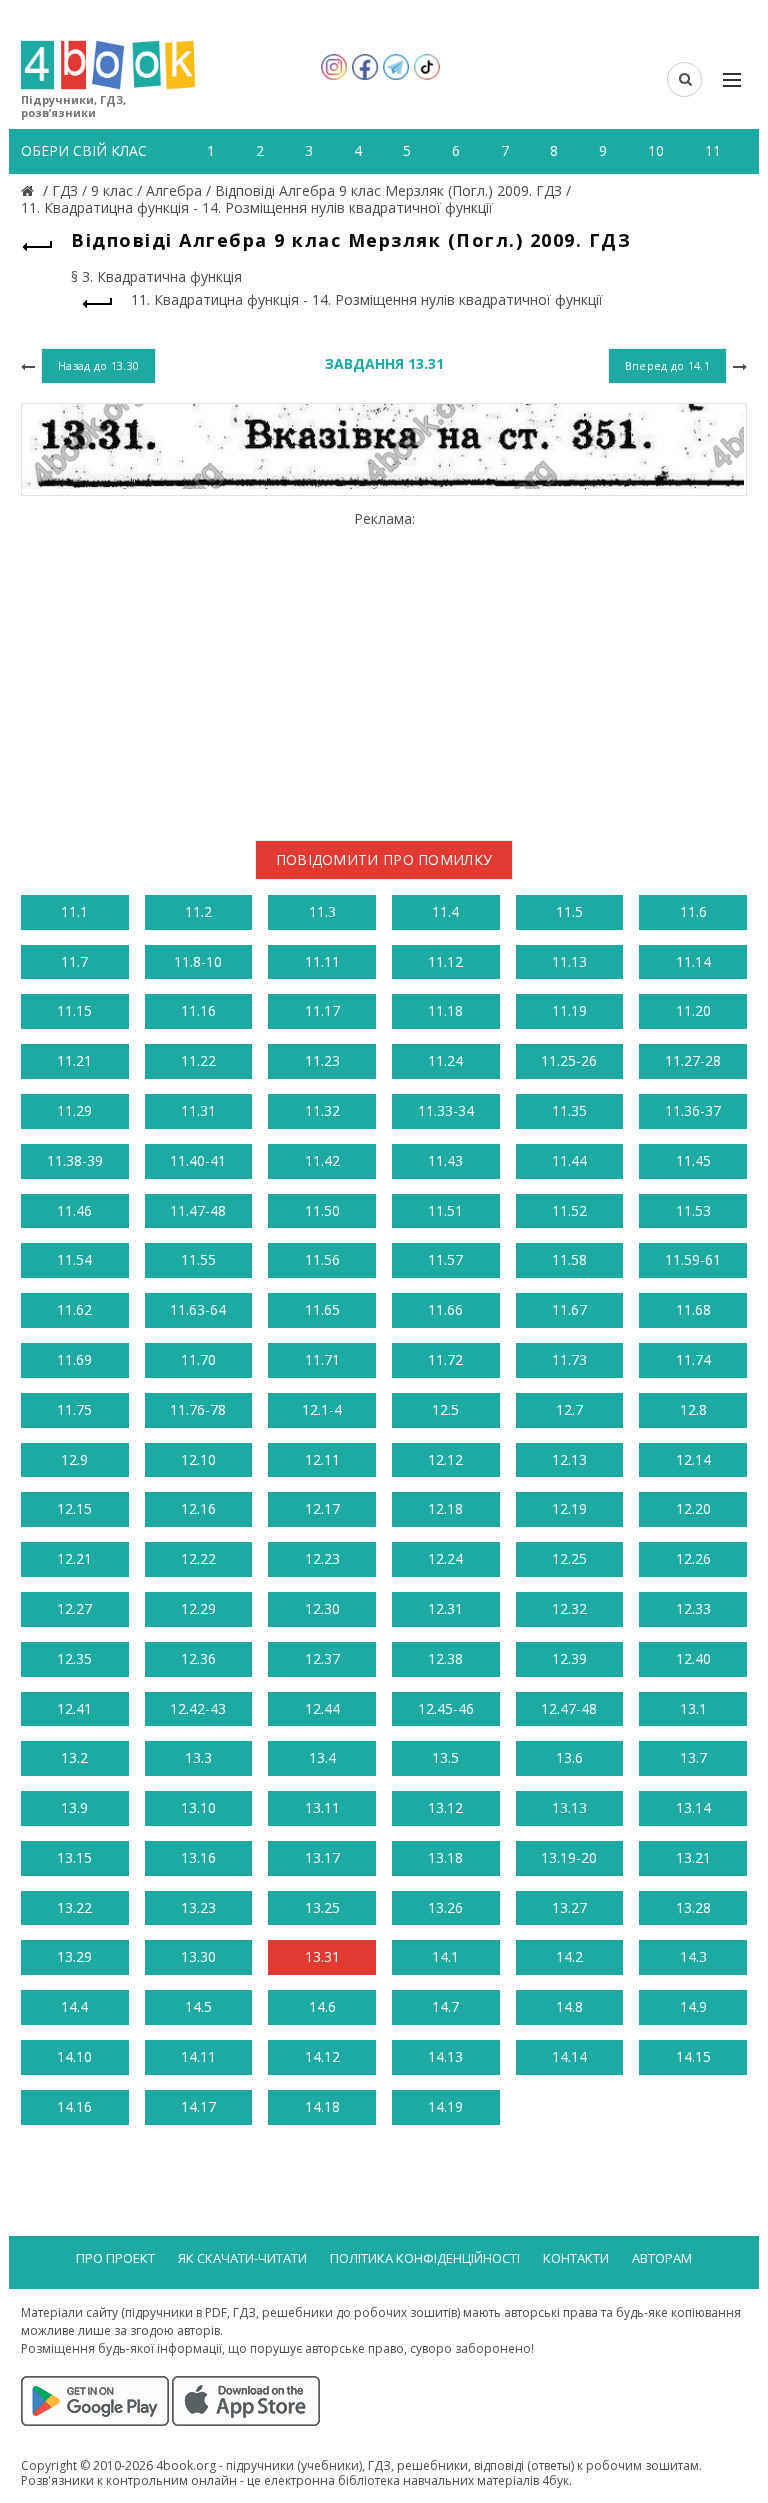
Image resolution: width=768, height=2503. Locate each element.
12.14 (693, 1459)
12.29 (198, 1608)
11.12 (445, 961)
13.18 (445, 1857)
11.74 (693, 1359)
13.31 (322, 1956)
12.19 (569, 1508)
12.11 (322, 1459)
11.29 (74, 1110)
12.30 (322, 1608)
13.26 (445, 1907)
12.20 (693, 1508)
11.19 (569, 1010)
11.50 (322, 1210)
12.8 (693, 1409)
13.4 (322, 1757)
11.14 (693, 961)
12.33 (693, 1608)
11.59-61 (693, 1259)
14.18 (322, 2106)
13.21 (693, 1857)
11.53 (693, 1210)
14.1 (445, 1956)
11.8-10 (198, 961)
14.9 (693, 2006)
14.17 (198, 2106)
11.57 (445, 1259)
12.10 (198, 1459)
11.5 (569, 911)
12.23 (322, 1558)
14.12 (322, 2056)
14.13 (445, 2056)
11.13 (569, 961)
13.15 (74, 1857)
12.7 (569, 1409)
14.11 (198, 2056)
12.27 (74, 1608)
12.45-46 (446, 1708)
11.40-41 (198, 1160)
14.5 (198, 2006)
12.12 (445, 1459)
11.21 (74, 1060)
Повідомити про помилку (384, 859)
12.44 (322, 1708)
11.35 (569, 1110)
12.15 (74, 1508)
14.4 (74, 2006)
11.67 (569, 1309)
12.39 (569, 1658)
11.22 (198, 1060)
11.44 (569, 1160)
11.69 (74, 1359)
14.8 (569, 2006)
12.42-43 (198, 1708)
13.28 (693, 1907)
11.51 (445, 1210)
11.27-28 (693, 1060)
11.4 (445, 911)
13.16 (198, 1857)
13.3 (198, 1757)
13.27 (569, 1907)
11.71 (322, 1359)
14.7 (445, 2006)
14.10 (74, 2056)
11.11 (322, 961)
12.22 (198, 1558)
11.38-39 (75, 1160)
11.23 (322, 1060)
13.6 (569, 1757)
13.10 (198, 1807)
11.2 (198, 911)
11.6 (693, 911)
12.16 (198, 1508)
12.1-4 (322, 1409)
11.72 (445, 1359)
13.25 (322, 1907)
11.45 (693, 1160)
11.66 (445, 1309)
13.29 (74, 1956)
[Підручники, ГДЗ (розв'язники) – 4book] (30, 190)
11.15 (74, 1010)
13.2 (74, 1757)
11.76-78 (198, 1409)
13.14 (693, 1807)
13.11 (322, 1807)
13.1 (693, 1708)
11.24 (445, 1060)
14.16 (74, 2106)
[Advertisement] (384, 668)
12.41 (74, 1708)
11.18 (445, 1010)
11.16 (198, 1010)
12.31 (445, 1608)
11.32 (322, 1110)
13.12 (445, 1807)
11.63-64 (198, 1309)
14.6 (322, 2006)
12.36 (198, 1658)
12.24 (445, 1558)
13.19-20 (569, 1857)
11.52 (569, 1210)
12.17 (322, 1508)
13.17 (322, 1857)
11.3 (322, 911)
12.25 (569, 1558)
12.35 (74, 1658)
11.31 (198, 1110)
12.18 (445, 1508)
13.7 (693, 1757)
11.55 (198, 1259)
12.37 (322, 1658)
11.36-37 (693, 1110)
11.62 (74, 1309)
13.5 (445, 1757)
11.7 (74, 961)
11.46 (74, 1210)
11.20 (693, 1010)
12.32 (569, 1608)
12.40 (693, 1658)
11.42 (322, 1160)
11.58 (569, 1259)
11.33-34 (446, 1110)
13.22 (74, 1907)
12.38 (445, 1658)
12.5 (445, 1409)
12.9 (74, 1459)
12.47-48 (569, 1708)
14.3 (693, 1956)
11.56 (322, 1259)
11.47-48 (198, 1210)
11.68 (693, 1309)
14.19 (445, 2106)
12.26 (693, 1558)
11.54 (74, 1259)
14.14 (569, 2056)
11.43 (445, 1160)
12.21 (74, 1558)
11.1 (74, 911)
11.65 (322, 1309)
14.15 (693, 2056)
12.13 (569, 1459)
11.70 (198, 1359)
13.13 (569, 1807)
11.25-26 (569, 1060)
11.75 (74, 1409)
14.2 (569, 1956)
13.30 (198, 1956)
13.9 (74, 1807)
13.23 (198, 1907)
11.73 (569, 1359)
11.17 (322, 1010)
